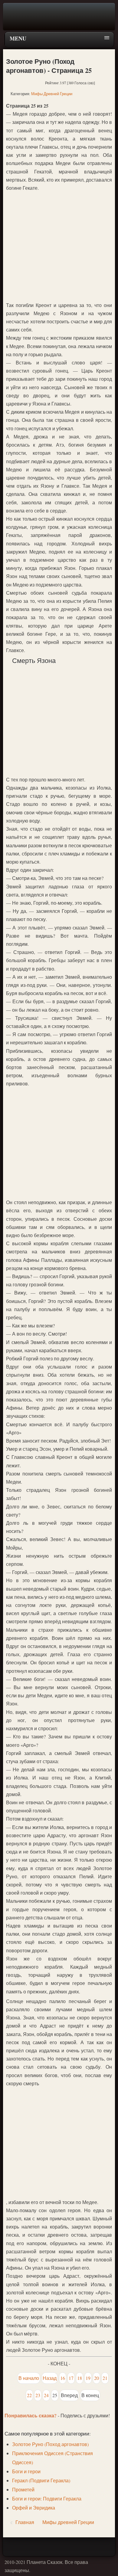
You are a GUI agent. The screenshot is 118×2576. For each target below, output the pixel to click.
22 (29, 2395)
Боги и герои (26, 2471)
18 (80, 2378)
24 (46, 2395)
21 (105, 2378)
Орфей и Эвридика (34, 2508)
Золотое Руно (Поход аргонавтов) (50, 2444)
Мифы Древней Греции (52, 94)
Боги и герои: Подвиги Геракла (47, 2498)
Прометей (23, 2489)
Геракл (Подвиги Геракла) (41, 2480)
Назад (50, 2378)
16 (63, 2378)
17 (71, 2378)
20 (97, 2378)
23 (38, 2395)
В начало (29, 2378)
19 (88, 2378)
